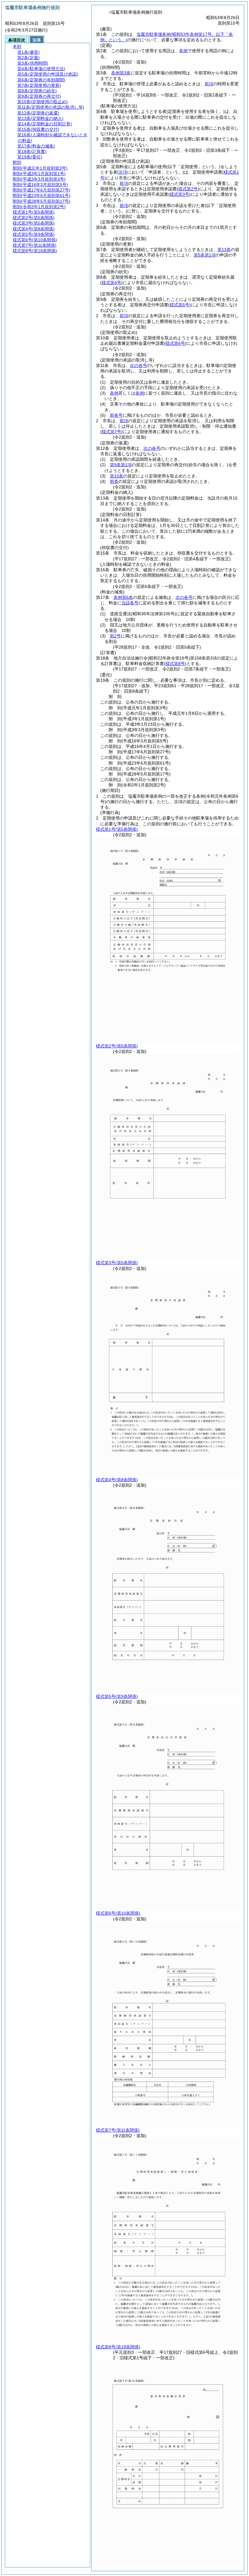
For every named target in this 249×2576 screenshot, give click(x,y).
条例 (183, 51)
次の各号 (138, 365)
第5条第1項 (205, 255)
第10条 (117, 476)
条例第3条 (121, 73)
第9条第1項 (121, 465)
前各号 (116, 415)
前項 (209, 84)
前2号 (115, 636)
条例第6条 (123, 597)
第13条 (224, 249)
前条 (114, 481)
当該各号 (130, 603)
